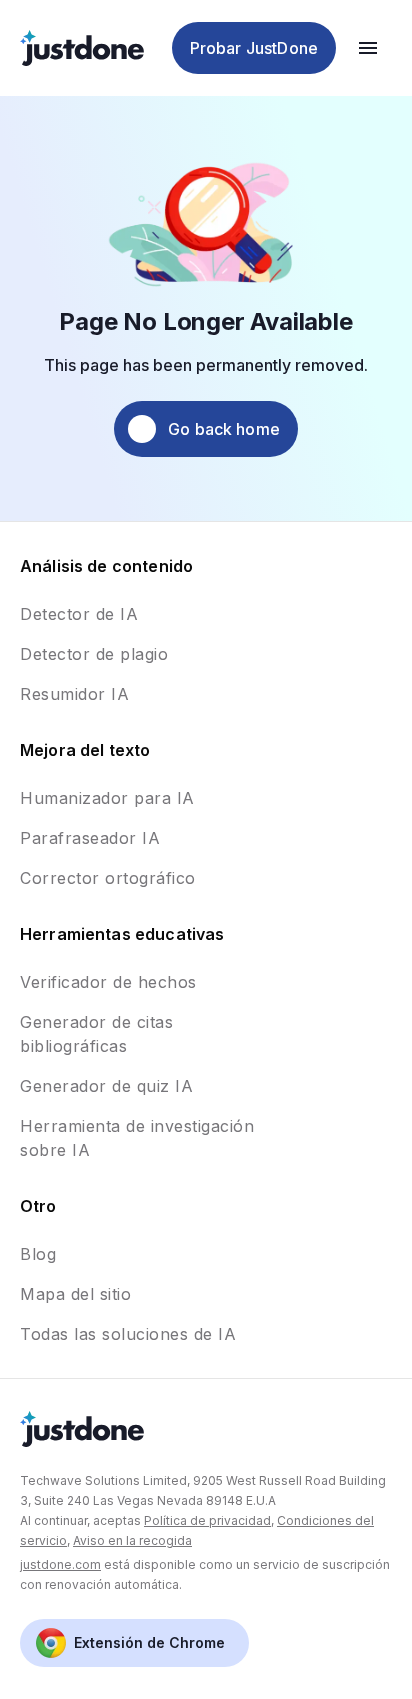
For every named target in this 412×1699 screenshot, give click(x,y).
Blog (38, 1254)
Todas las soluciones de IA (128, 1334)
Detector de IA (79, 614)
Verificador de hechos (108, 982)
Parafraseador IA (90, 838)
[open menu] (368, 48)
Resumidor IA (74, 694)
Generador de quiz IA (106, 1086)
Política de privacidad (207, 1520)
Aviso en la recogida (132, 1540)
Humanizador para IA (107, 798)
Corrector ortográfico (108, 878)
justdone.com (60, 1564)
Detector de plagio (94, 654)
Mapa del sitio (75, 1294)
